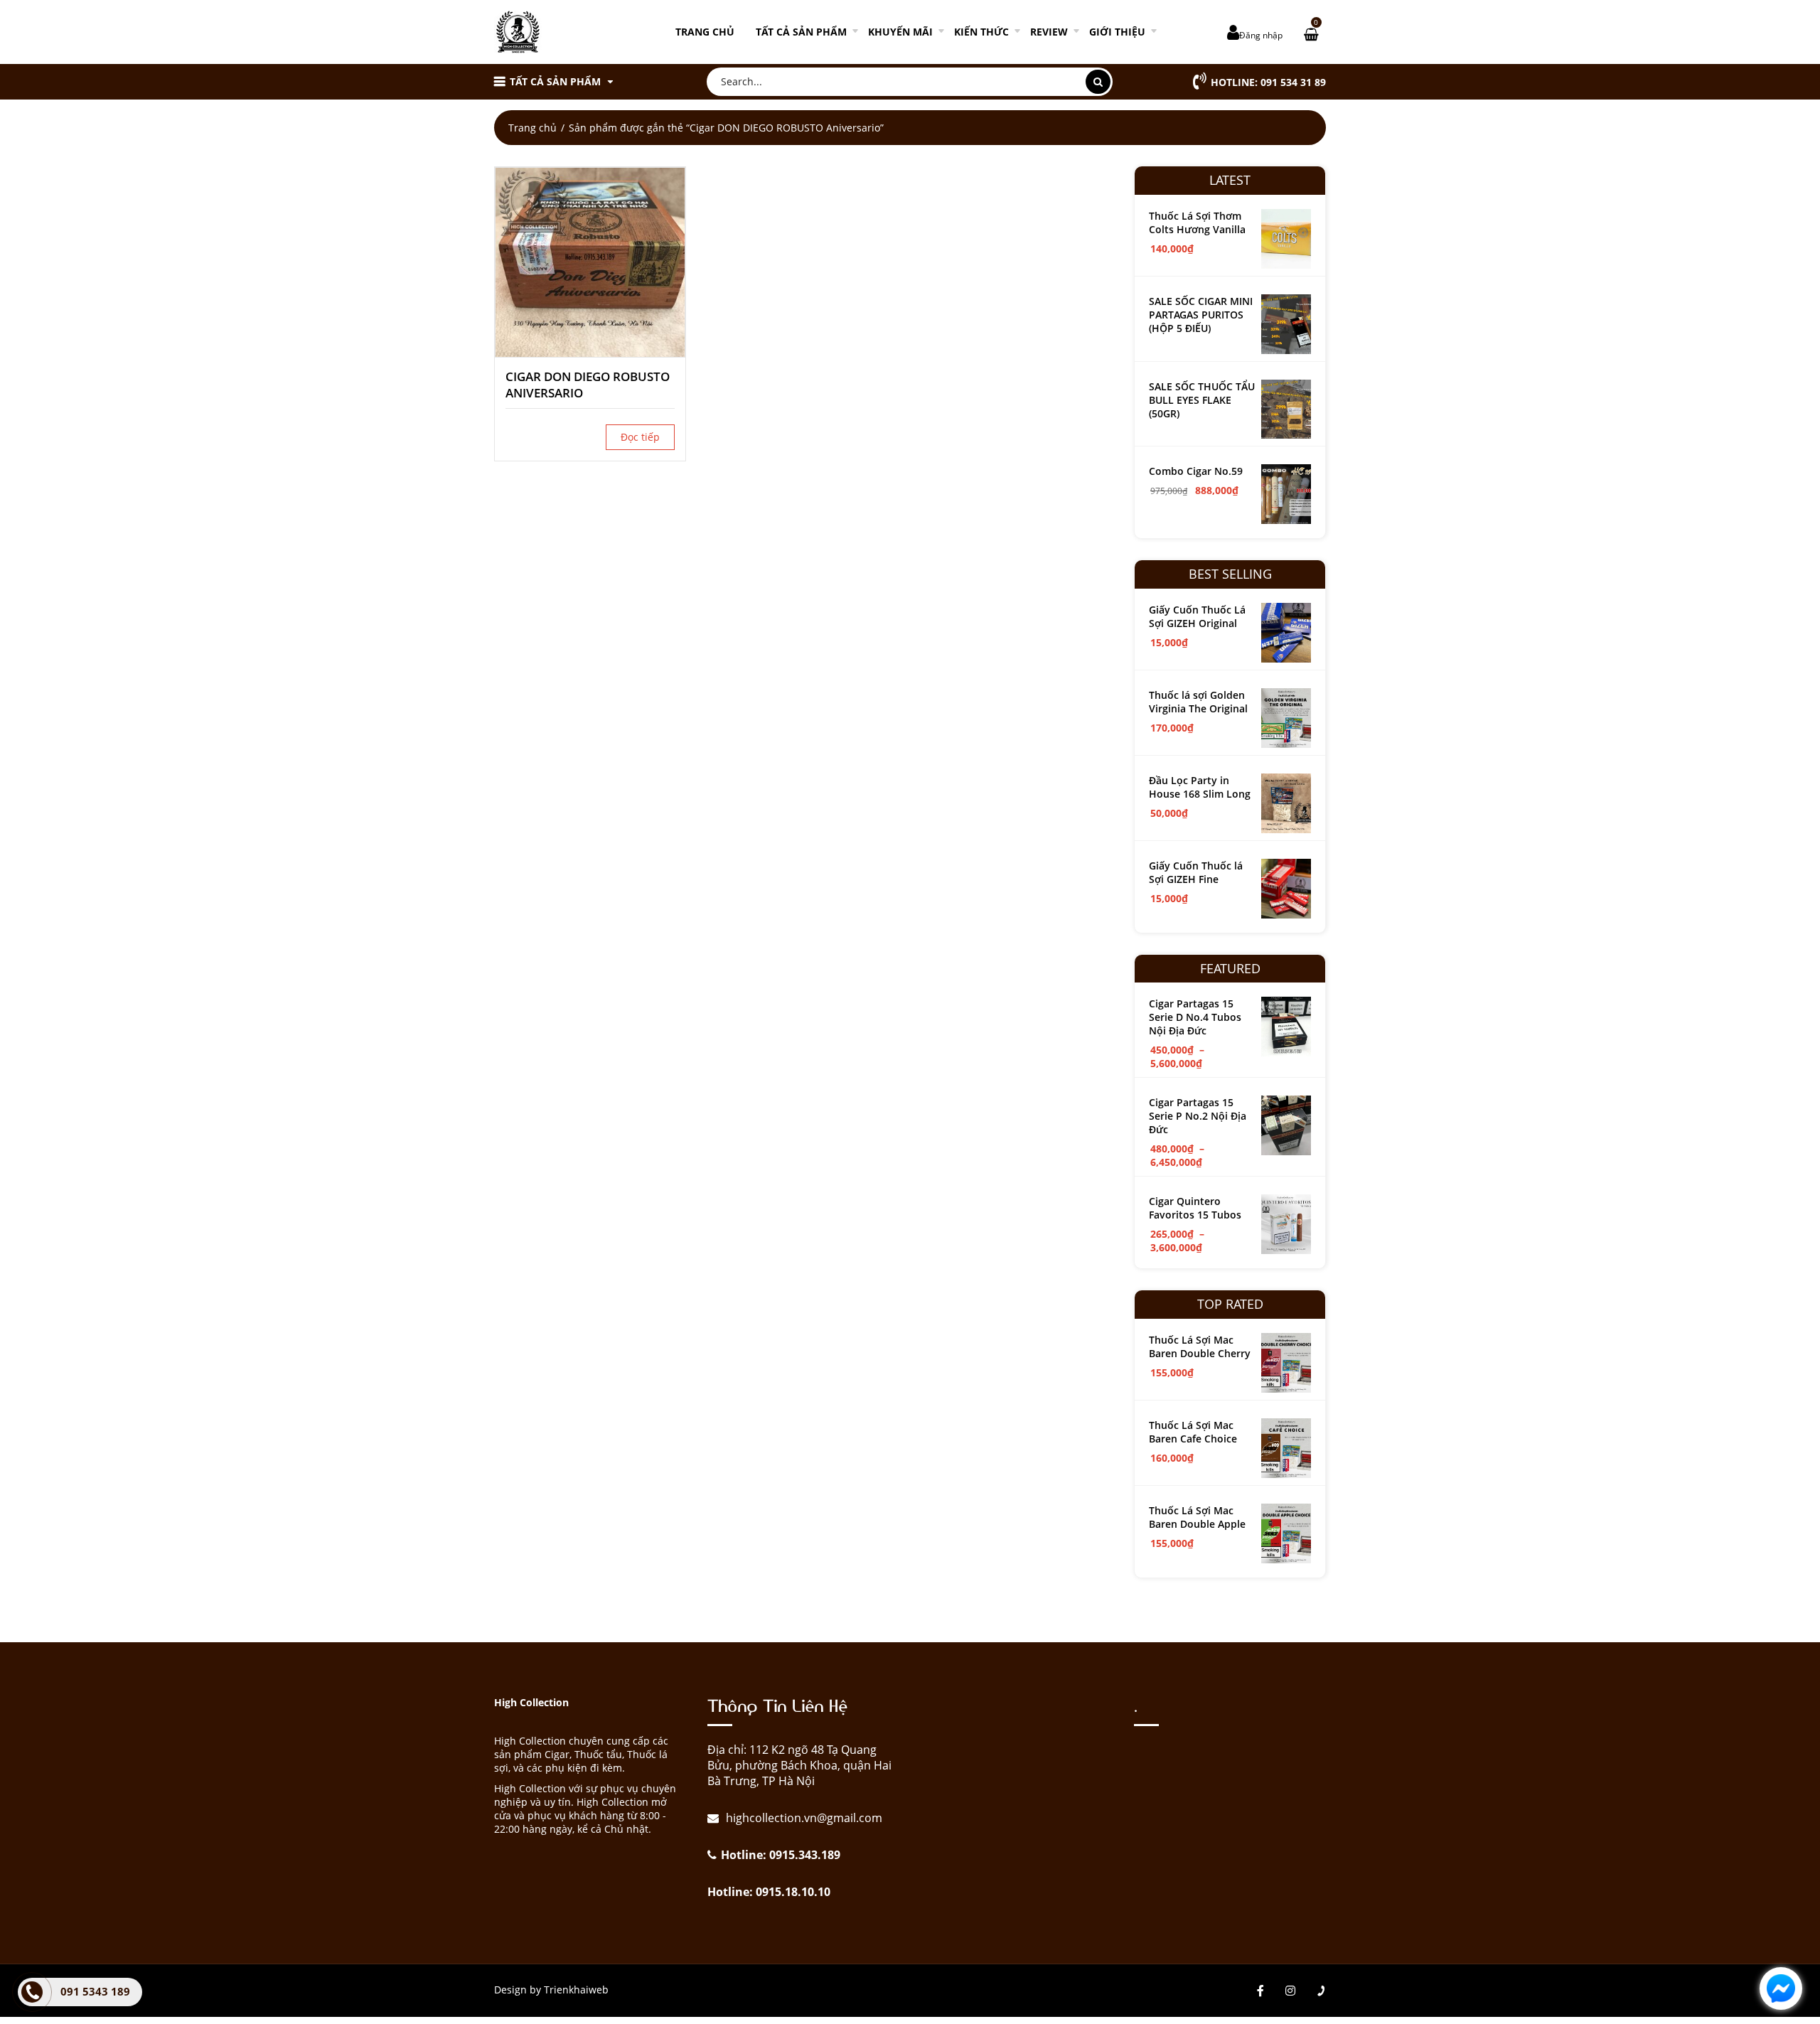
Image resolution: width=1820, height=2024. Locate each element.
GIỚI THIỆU (1117, 32)
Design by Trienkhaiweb (551, 1990)
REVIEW (1049, 32)
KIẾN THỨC (981, 32)
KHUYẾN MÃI (900, 32)
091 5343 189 (95, 1991)
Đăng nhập (1261, 35)
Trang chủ (705, 32)
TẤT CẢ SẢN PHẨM (801, 32)
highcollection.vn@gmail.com (803, 1818)
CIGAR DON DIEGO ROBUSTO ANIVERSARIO (588, 385)
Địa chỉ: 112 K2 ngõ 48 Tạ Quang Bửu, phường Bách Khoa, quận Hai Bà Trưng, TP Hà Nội (799, 1765)
